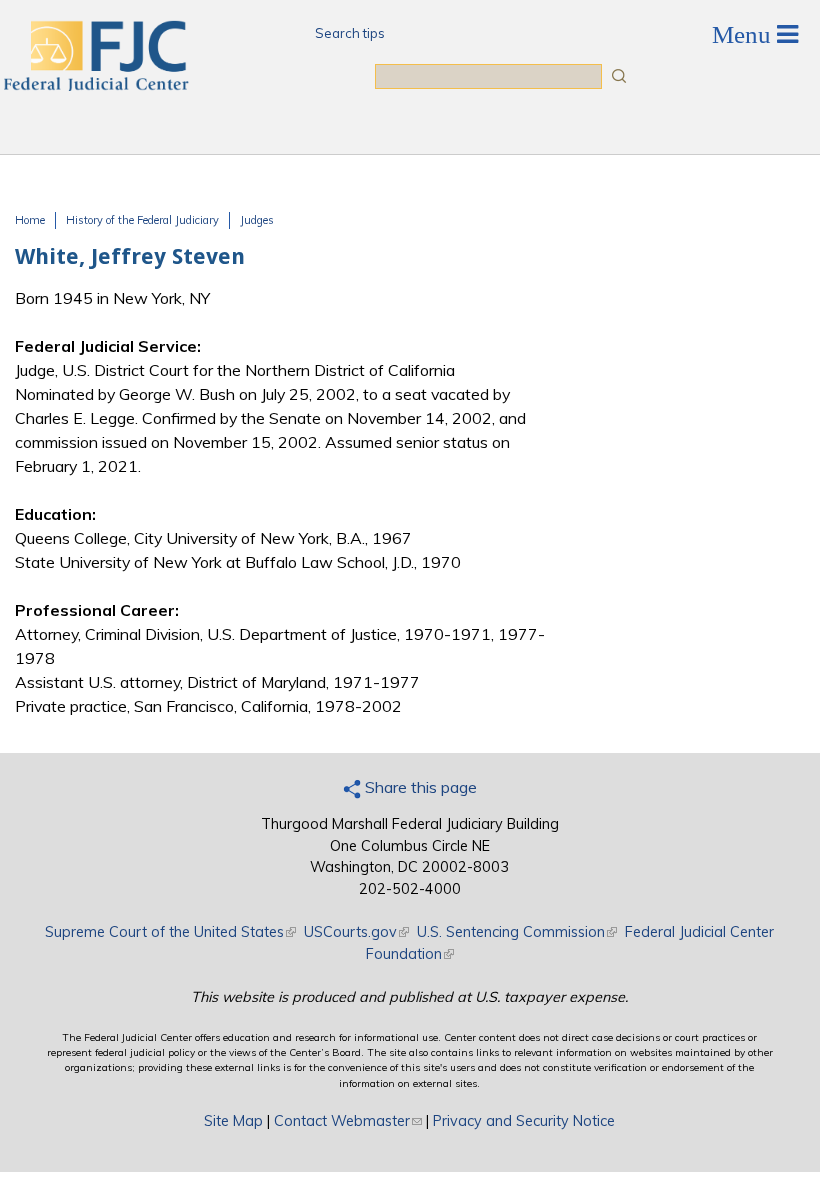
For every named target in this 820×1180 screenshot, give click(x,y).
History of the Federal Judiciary (142, 220)
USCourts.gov (356, 932)
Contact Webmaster (348, 1121)
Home (30, 220)
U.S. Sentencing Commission (517, 932)
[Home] (95, 85)
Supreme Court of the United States (170, 932)
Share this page (419, 787)
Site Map (233, 1121)
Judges (257, 220)
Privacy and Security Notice (524, 1121)
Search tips (350, 33)
